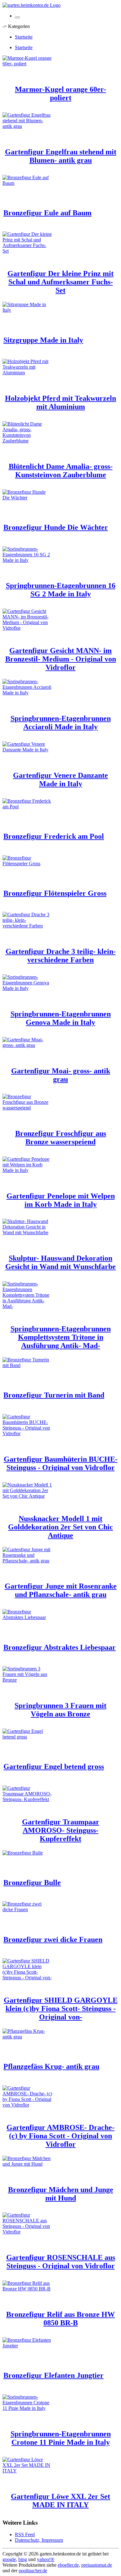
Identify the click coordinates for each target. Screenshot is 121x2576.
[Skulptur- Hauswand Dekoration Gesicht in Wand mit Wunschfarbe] (27, 1232)
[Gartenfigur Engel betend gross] (27, 1737)
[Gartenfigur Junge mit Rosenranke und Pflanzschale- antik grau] (27, 1561)
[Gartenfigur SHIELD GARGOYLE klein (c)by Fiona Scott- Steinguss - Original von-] (27, 1978)
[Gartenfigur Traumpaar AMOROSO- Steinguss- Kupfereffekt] (27, 1799)
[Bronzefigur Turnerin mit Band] (27, 1365)
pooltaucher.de (33, 2571)
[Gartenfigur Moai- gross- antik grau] (27, 1045)
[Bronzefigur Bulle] (23, 1853)
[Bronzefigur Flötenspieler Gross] (27, 863)
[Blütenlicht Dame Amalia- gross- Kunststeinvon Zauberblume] (27, 441)
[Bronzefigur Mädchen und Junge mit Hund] (27, 2164)
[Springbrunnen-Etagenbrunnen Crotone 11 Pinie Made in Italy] (27, 2408)
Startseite (24, 37)
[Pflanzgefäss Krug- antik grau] (27, 2037)
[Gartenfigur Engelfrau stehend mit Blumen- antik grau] (27, 126)
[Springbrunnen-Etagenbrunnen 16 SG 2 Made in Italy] (27, 560)
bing (23, 2559)
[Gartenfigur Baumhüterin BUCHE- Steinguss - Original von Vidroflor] (27, 1433)
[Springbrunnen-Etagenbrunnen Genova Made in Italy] (27, 988)
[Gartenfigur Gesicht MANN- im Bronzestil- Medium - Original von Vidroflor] (27, 628)
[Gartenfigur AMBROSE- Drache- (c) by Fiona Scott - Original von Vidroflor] (27, 2105)
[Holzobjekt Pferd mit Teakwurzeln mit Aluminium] (27, 373)
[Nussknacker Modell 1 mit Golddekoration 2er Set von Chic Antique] (27, 1496)
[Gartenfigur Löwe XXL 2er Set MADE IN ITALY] (27, 2471)
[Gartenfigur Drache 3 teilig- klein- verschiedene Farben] (27, 926)
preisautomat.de (97, 2565)
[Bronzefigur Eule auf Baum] (27, 183)
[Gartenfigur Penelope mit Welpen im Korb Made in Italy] (27, 1170)
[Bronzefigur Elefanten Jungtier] (27, 2346)
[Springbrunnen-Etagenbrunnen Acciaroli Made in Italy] (27, 693)
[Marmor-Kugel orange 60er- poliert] (27, 64)
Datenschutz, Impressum (39, 2540)
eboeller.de (68, 2565)
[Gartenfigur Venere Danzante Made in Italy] (27, 750)
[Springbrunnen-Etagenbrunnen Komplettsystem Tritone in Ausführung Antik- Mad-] (27, 1306)
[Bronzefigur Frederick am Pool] (27, 807)
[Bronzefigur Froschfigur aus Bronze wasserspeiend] (27, 1108)
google (9, 2559)
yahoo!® (46, 2559)
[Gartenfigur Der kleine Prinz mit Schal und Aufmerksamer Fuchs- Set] (27, 251)
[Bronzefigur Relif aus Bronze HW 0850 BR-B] (27, 2289)
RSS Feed (25, 2534)
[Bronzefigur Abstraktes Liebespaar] (27, 1617)
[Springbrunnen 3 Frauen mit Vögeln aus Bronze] (27, 1680)
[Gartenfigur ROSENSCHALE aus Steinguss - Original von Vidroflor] (27, 2232)
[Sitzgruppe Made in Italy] (27, 310)
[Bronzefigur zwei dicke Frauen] (27, 1909)
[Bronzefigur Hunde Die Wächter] (27, 498)
